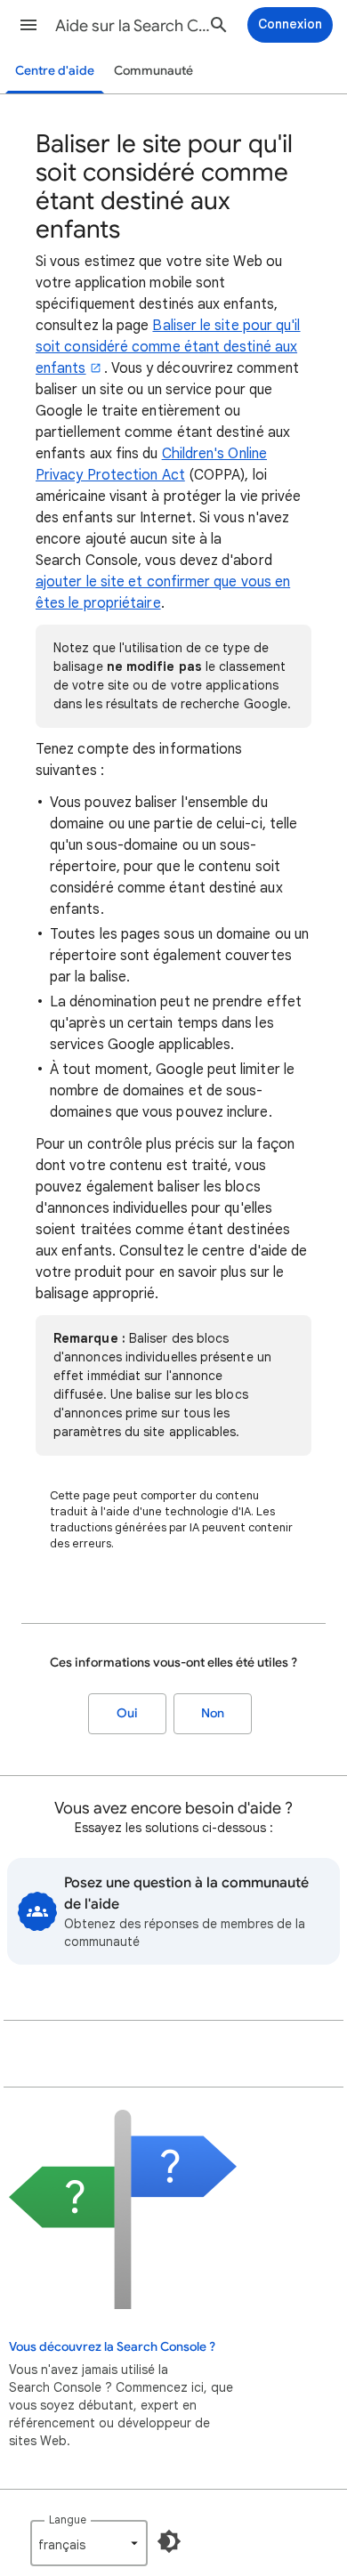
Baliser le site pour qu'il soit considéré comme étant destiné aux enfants (168, 347)
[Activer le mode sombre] (169, 2541)
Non (213, 1713)
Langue (68, 2519)
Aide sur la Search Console (134, 26)
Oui (127, 1713)
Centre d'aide (55, 71)
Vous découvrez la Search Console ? (112, 2347)
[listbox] (89, 2543)
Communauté (153, 71)
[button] (28, 25)
